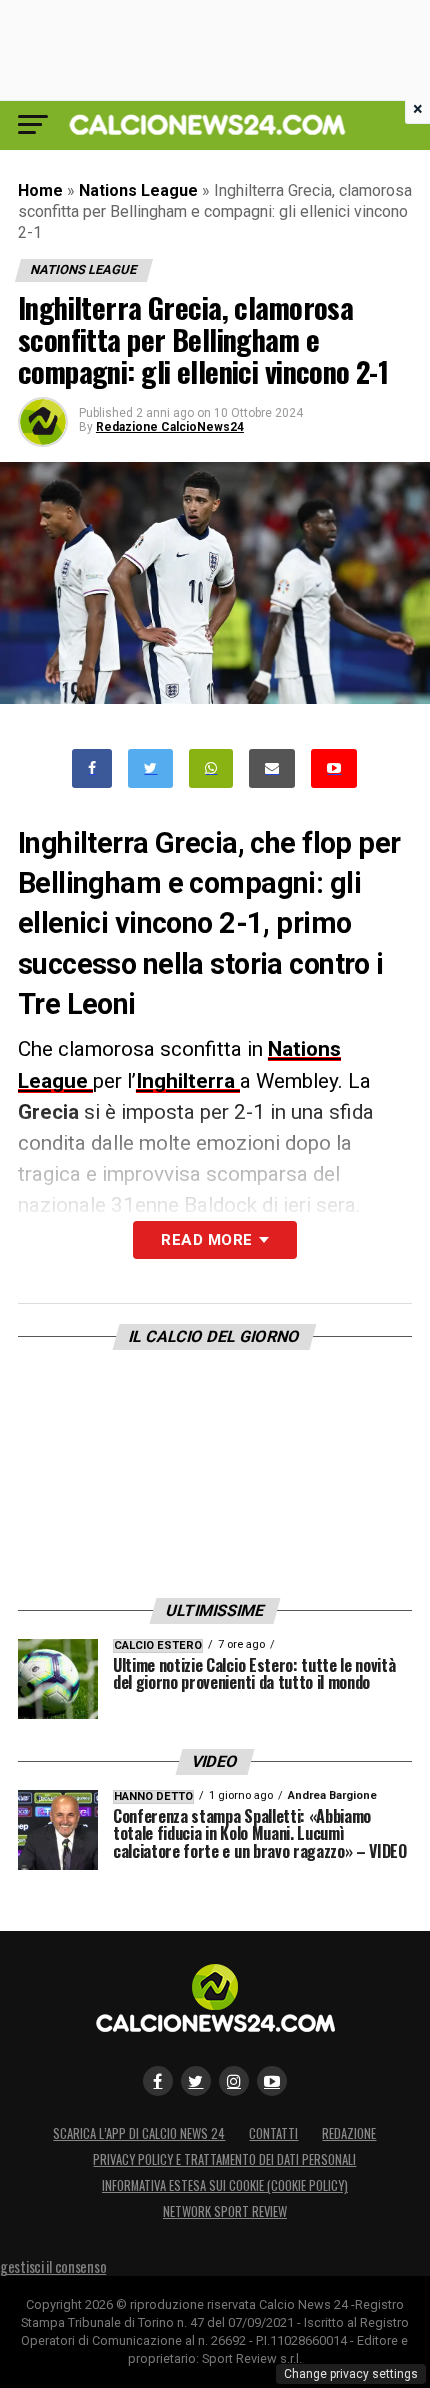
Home (40, 190)
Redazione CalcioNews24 (170, 427)
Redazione (349, 2133)
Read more (206, 1240)
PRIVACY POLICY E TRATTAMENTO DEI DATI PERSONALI (224, 2159)
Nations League (138, 190)
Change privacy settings (351, 2374)
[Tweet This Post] (150, 768)
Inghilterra (188, 1081)
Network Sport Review (225, 2211)
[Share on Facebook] (92, 768)
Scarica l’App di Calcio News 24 (139, 2133)
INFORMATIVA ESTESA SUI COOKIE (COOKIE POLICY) (225, 2185)
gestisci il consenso (53, 2266)
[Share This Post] (211, 768)
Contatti (273, 2133)
